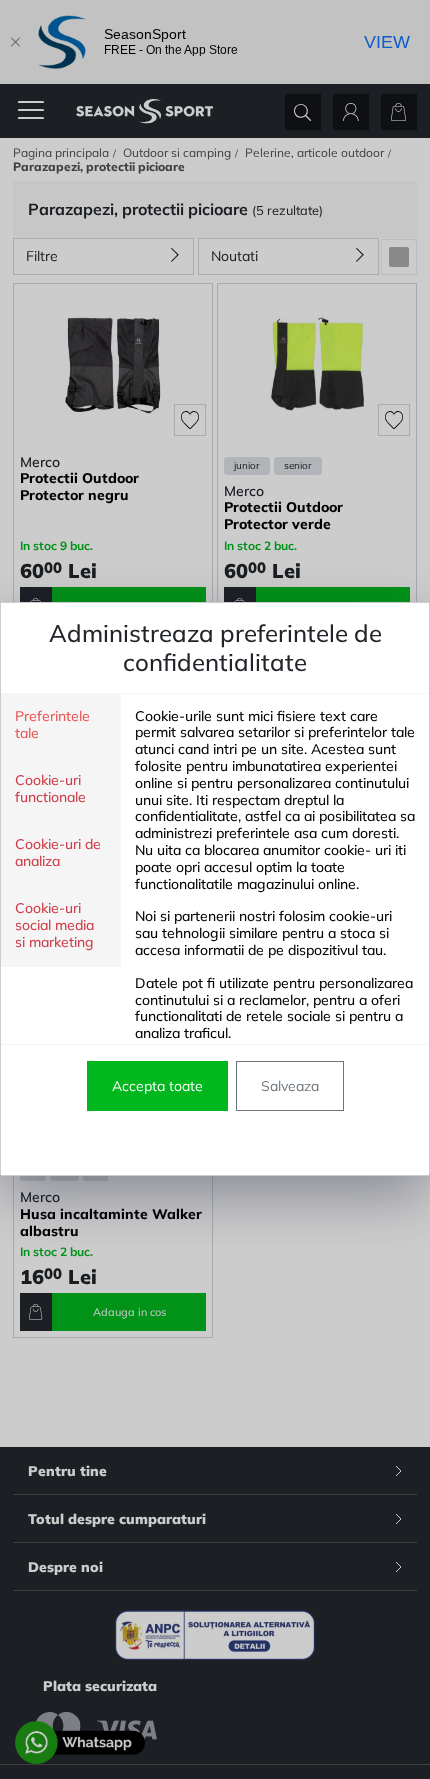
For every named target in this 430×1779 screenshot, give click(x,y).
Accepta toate (157, 1086)
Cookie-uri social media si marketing (54, 925)
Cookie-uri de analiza (58, 853)
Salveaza (290, 1086)
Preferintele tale (52, 725)
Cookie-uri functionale (50, 789)
